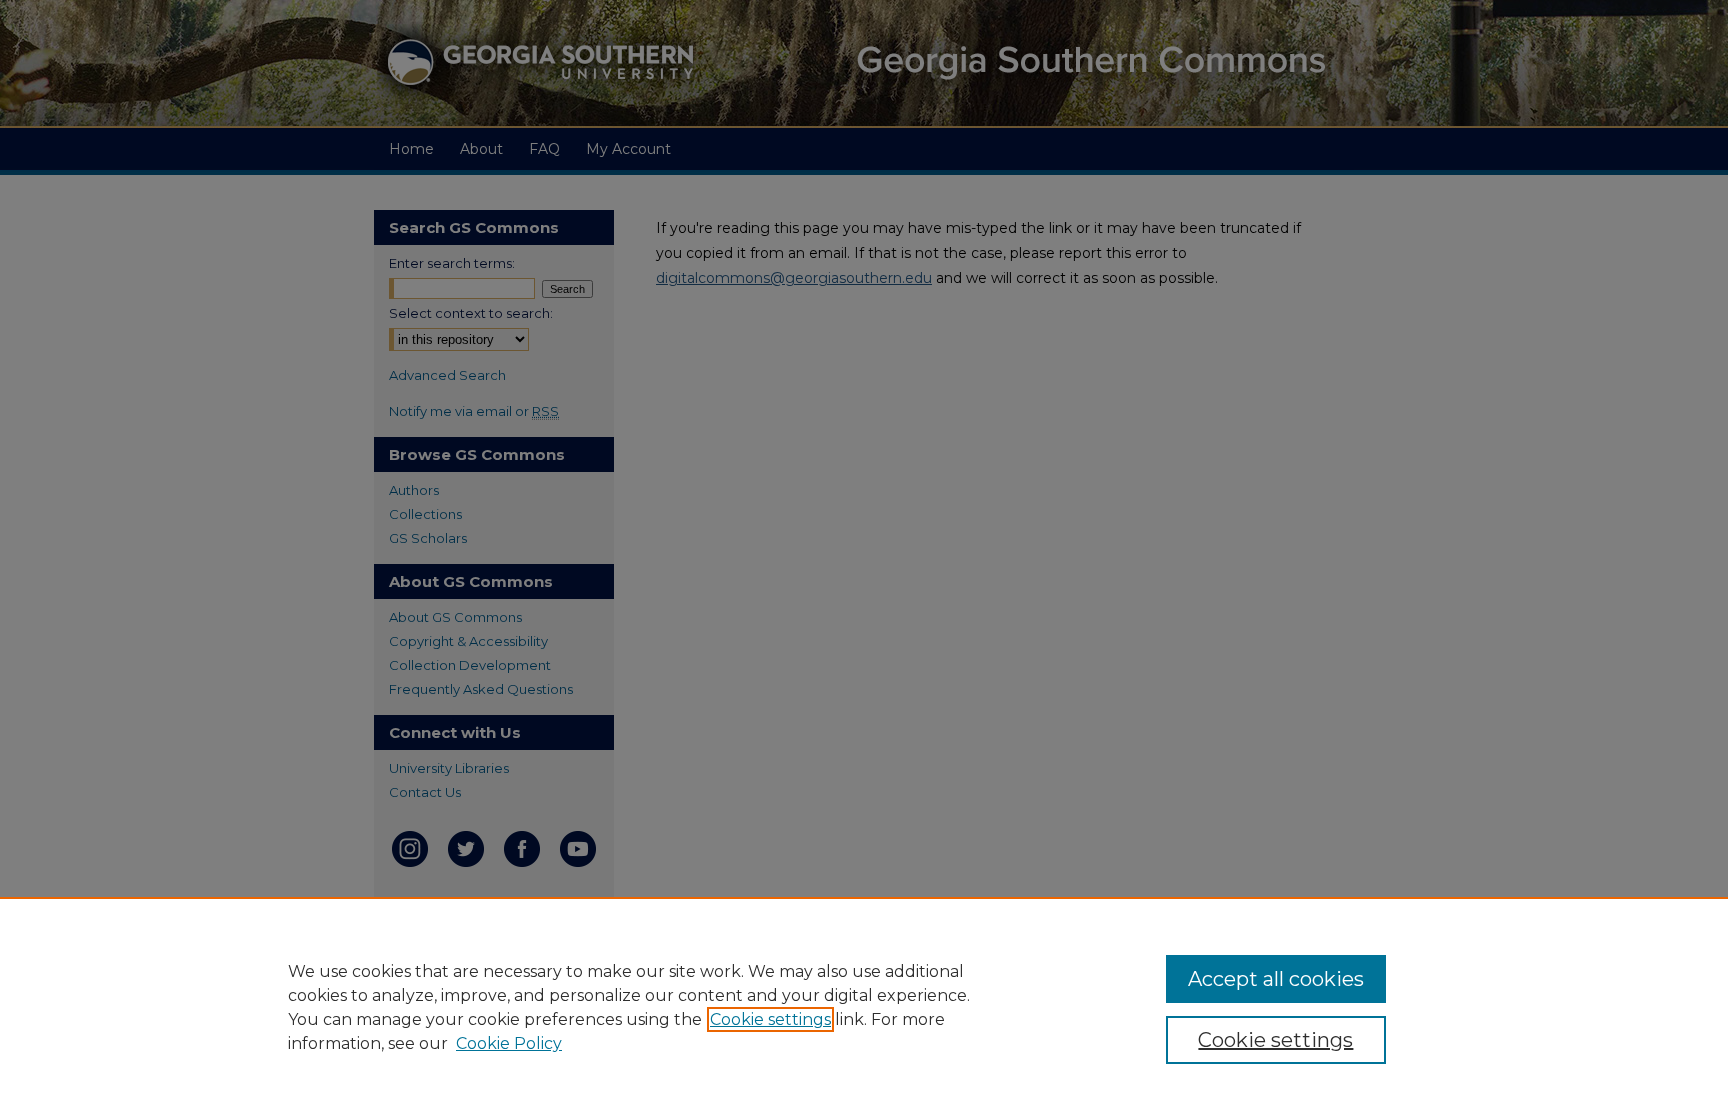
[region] (864, 1007)
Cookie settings (770, 1019)
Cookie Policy (509, 1043)
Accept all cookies (1276, 979)
